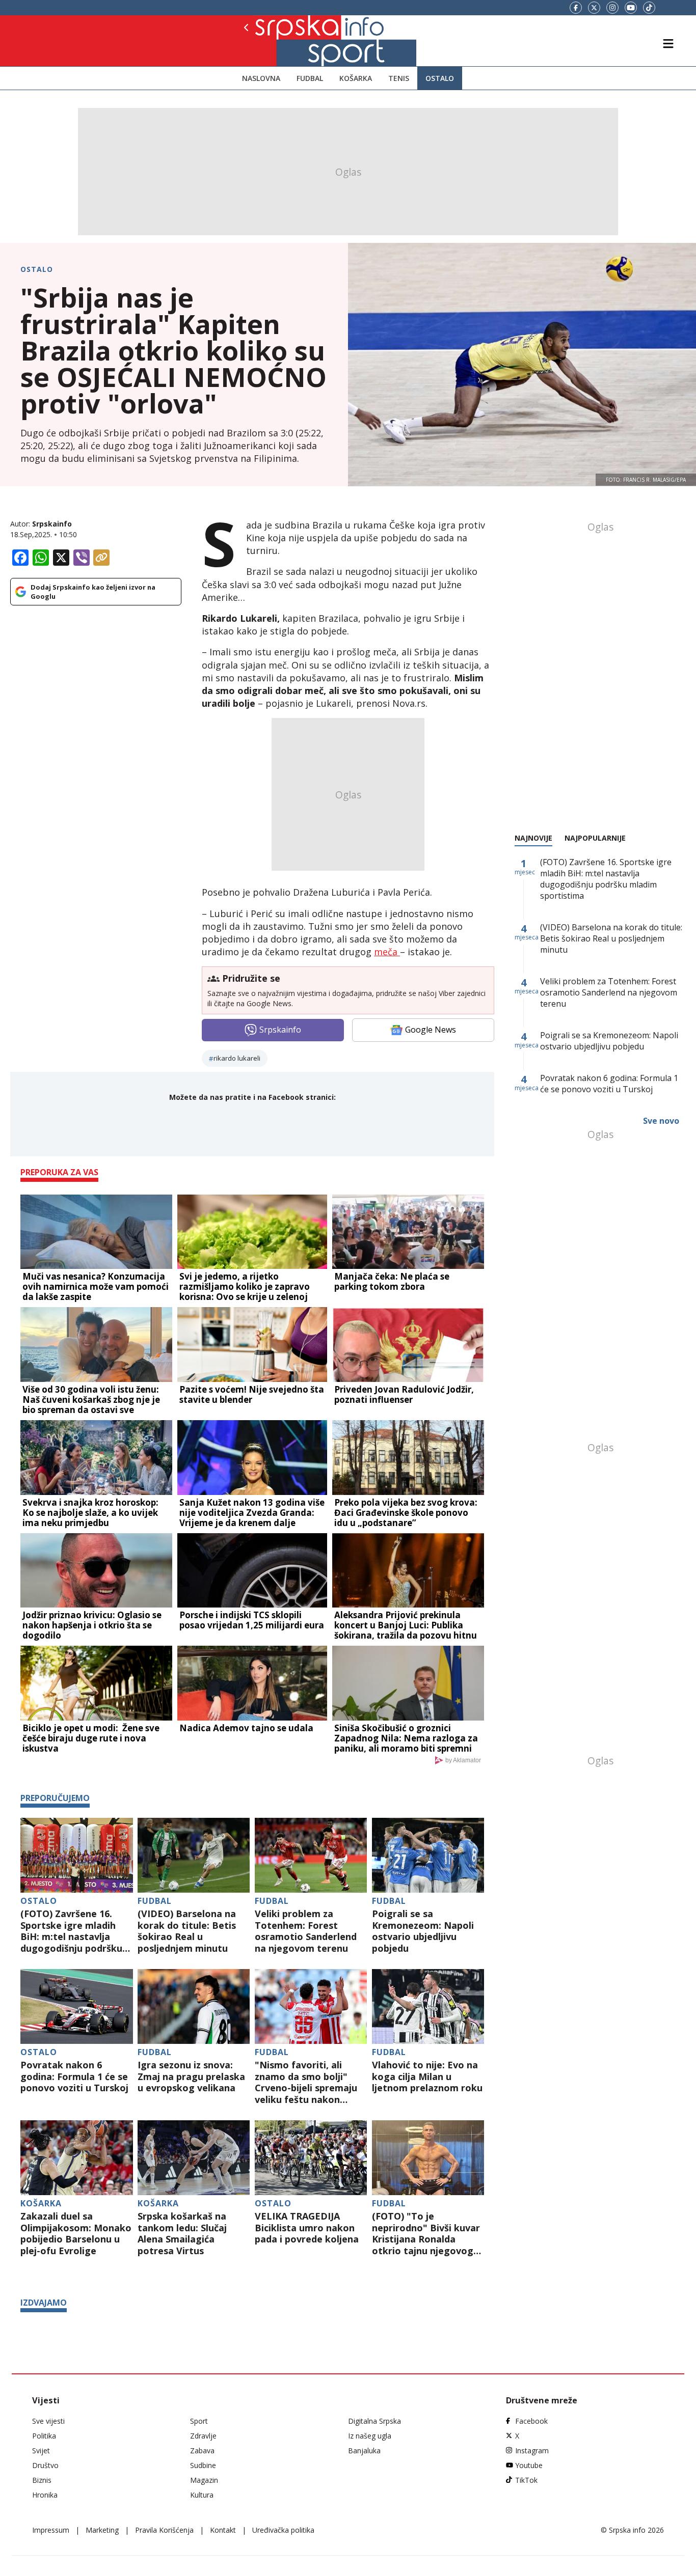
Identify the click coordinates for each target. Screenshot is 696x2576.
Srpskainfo (52, 524)
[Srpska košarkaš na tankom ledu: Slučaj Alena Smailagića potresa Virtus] (194, 2158)
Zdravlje (203, 2436)
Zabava (202, 2450)
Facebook (531, 2421)
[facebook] (576, 8)
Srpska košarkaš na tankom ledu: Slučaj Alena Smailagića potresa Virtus (182, 2233)
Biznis (42, 2480)
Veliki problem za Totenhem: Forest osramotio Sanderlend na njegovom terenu (306, 1931)
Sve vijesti (48, 2421)
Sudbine (203, 2465)
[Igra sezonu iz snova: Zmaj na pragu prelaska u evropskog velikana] (194, 2006)
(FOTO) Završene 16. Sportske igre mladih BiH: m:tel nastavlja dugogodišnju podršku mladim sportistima (71, 1931)
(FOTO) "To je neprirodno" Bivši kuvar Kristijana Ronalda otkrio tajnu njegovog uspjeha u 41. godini (426, 2233)
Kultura (202, 2495)
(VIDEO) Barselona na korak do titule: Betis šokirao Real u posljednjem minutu (187, 1931)
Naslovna (261, 78)
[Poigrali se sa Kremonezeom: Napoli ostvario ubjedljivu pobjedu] (428, 1855)
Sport (199, 2421)
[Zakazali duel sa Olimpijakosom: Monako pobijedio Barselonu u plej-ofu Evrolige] (77, 2158)
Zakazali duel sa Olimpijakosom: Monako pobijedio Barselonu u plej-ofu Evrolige (76, 2233)
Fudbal (310, 78)
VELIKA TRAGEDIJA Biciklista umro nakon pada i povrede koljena (307, 2228)
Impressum (51, 2530)
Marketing (102, 2530)
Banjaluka (364, 2450)
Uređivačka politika (283, 2530)
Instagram (532, 2450)
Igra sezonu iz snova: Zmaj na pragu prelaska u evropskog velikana (191, 2076)
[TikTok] (649, 8)
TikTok (526, 2480)
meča (387, 952)
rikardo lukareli (237, 1058)
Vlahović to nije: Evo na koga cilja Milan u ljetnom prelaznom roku (427, 2076)
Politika (44, 2436)
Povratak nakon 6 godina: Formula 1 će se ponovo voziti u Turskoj (74, 2076)
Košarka (356, 78)
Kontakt (223, 2530)
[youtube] (631, 8)
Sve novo (661, 1121)
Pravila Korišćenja (164, 2530)
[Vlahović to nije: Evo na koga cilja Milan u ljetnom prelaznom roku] (428, 2006)
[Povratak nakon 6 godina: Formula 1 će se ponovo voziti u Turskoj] (77, 2006)
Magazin (204, 2480)
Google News (431, 1030)
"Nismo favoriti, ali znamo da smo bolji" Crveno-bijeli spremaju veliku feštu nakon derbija (306, 2082)
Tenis (399, 78)
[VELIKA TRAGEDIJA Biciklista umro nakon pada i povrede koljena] (311, 2158)
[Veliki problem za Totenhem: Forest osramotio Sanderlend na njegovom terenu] (311, 1855)
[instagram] (612, 8)
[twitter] (594, 8)
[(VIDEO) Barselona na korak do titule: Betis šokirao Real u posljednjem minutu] (194, 1855)
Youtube (529, 2465)
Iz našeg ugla (370, 2436)
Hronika (45, 2495)
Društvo (45, 2465)
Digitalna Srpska (374, 2421)
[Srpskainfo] (281, 41)
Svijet (41, 2450)
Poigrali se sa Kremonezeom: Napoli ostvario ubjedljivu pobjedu (423, 1931)
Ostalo (440, 78)
